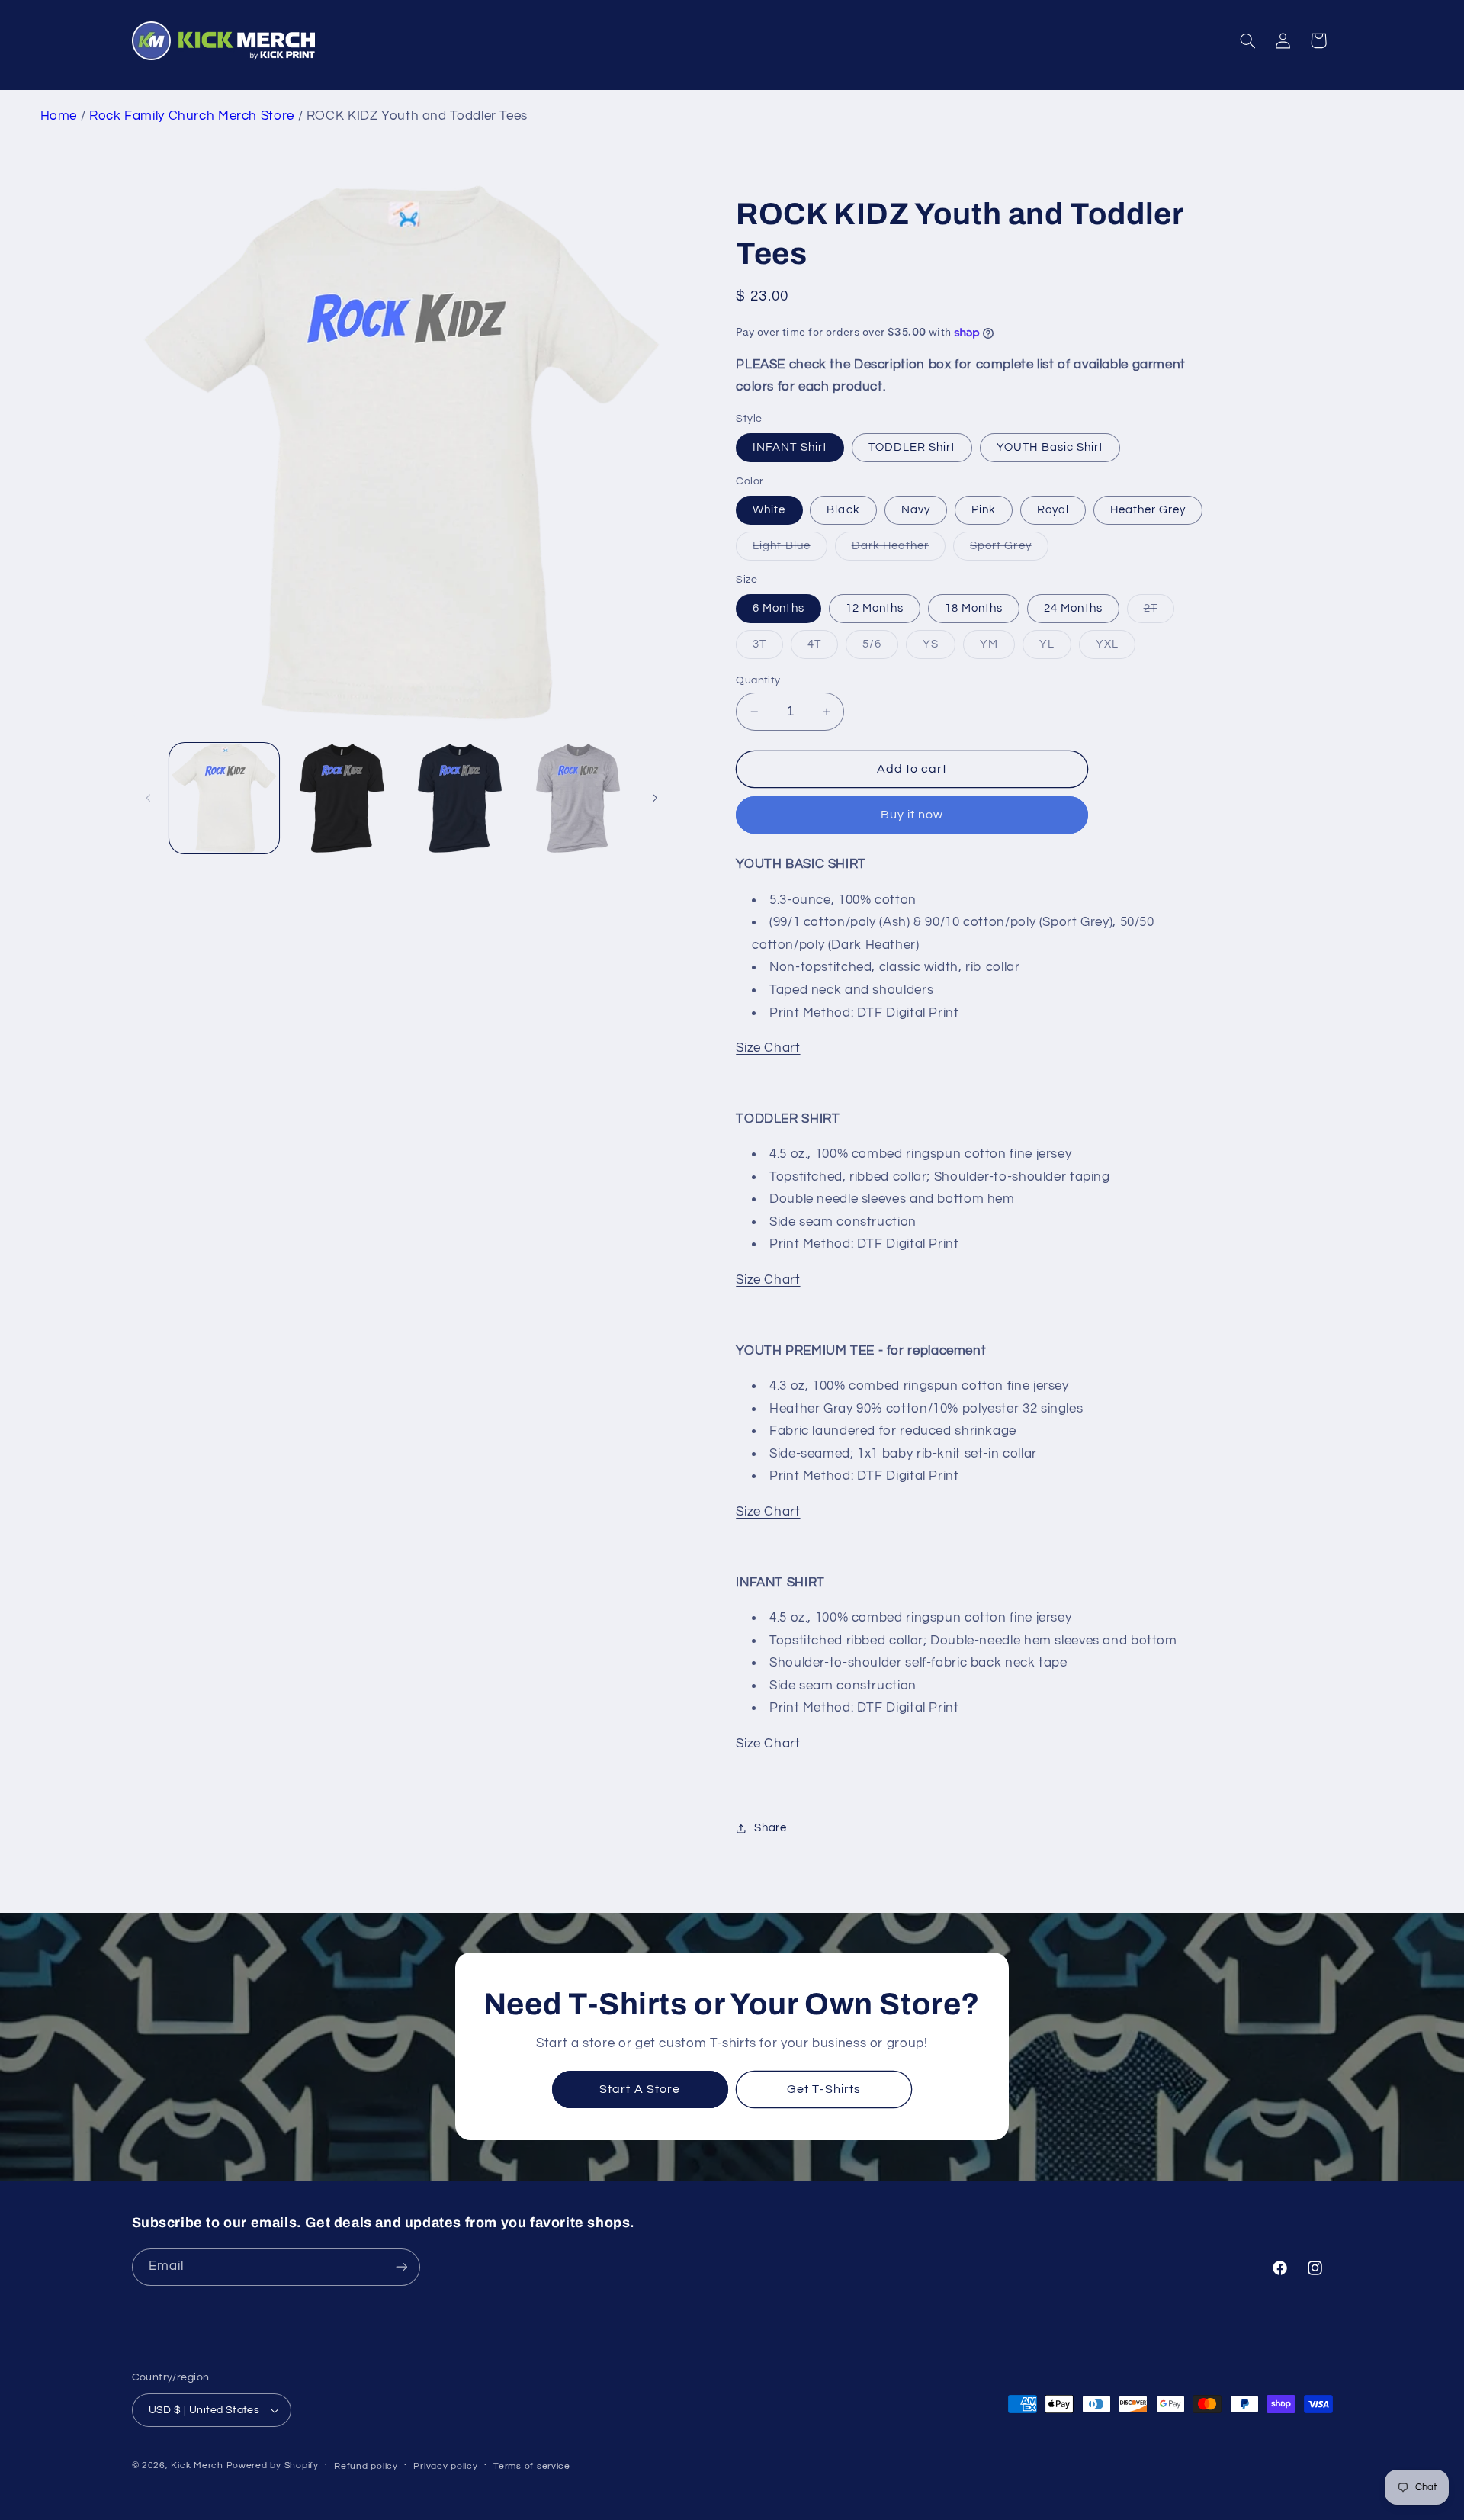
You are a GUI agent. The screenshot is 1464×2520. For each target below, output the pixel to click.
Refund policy (366, 2466)
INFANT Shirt (790, 447)
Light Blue (790, 550)
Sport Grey (1009, 550)
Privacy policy (445, 2466)
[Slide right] (655, 798)
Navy (916, 510)
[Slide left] (149, 798)
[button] (1247, 40)
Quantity (758, 680)
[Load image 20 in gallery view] (460, 798)
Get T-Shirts (824, 2090)
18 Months (974, 608)
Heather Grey (1148, 510)
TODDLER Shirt (912, 447)
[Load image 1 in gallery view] (224, 798)
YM (997, 648)
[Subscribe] (401, 2267)
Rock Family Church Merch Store (192, 116)
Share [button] (770, 1828)
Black (843, 510)
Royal (1053, 510)
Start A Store (640, 2090)
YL (1055, 648)
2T (1159, 612)
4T (823, 648)
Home (59, 116)
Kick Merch (197, 2465)
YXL (1116, 648)
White (769, 510)
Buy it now (912, 815)
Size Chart (768, 1048)
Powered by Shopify (273, 2465)
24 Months (1073, 608)
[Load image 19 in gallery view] (342, 798)
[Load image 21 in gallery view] (578, 798)
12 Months (875, 608)
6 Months (778, 608)
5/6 (880, 648)
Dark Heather (899, 550)
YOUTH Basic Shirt (1050, 447)
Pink (984, 510)
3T (768, 648)
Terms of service (532, 2466)
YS (939, 648)
